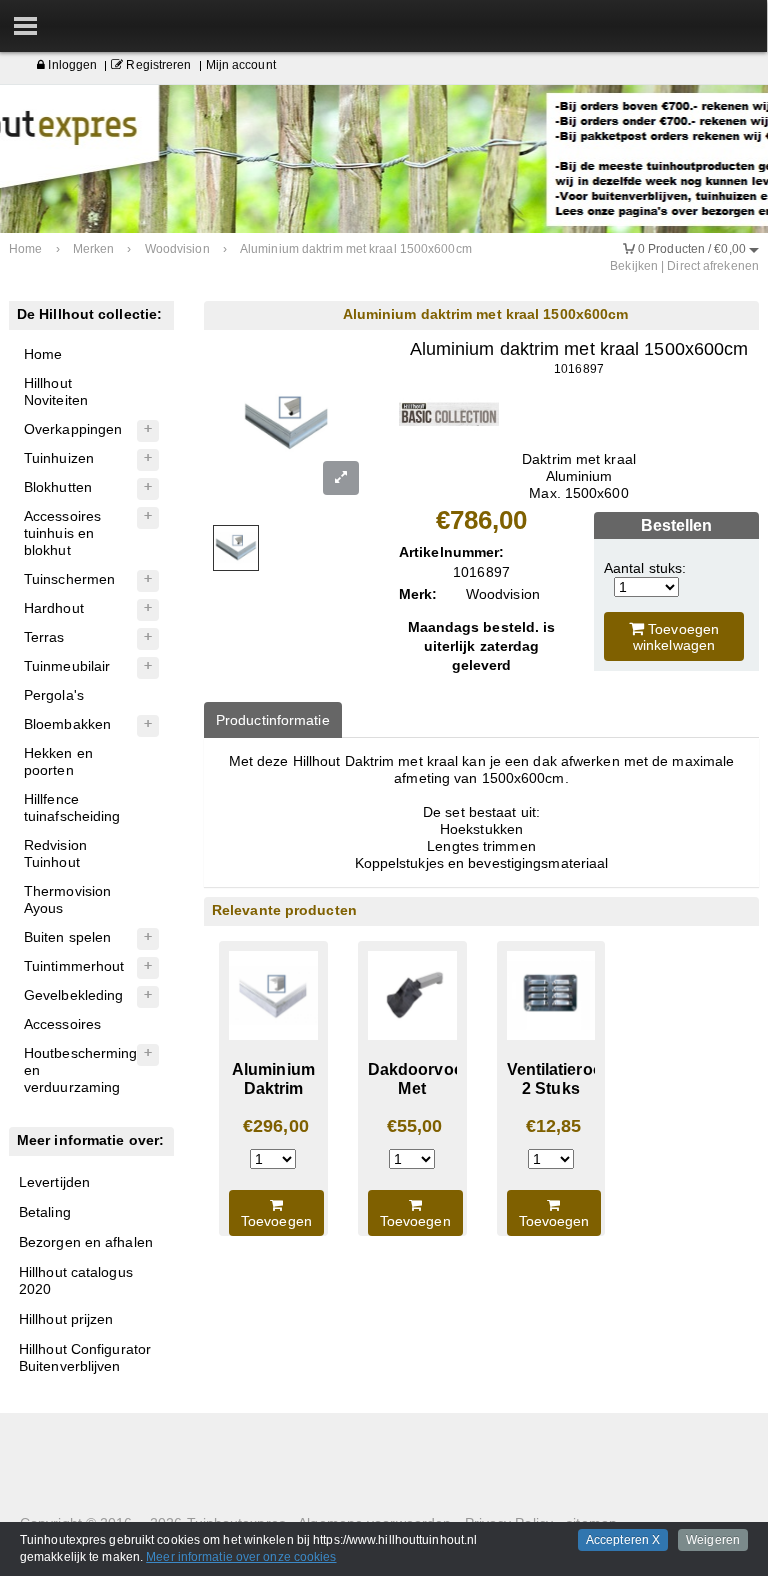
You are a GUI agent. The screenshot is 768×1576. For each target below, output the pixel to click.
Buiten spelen (67, 937)
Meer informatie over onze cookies (241, 1557)
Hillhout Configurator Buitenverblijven (85, 1357)
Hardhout (54, 608)
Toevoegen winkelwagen (676, 637)
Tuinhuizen (59, 458)
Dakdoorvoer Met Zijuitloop (418, 1087)
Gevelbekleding (73, 995)
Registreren (157, 65)
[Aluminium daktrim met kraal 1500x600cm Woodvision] (449, 413)
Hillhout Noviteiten (56, 391)
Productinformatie (273, 720)
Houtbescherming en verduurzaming (81, 1070)
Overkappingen (73, 429)
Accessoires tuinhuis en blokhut (62, 533)
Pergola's (54, 695)
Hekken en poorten (58, 761)
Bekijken (634, 266)
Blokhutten (58, 487)
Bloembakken (67, 724)
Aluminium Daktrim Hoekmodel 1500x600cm (277, 1097)
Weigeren (713, 1540)
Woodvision (503, 594)
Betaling (45, 1212)
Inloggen (71, 65)
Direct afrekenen (713, 266)
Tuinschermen (69, 579)
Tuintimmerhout (74, 966)
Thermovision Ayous (67, 899)
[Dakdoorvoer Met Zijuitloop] (412, 995)
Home (43, 354)
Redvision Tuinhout (55, 853)
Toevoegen (276, 1221)
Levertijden (54, 1182)
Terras (44, 637)
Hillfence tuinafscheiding (72, 807)
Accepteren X (623, 1540)
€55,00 (415, 1126)
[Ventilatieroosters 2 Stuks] (551, 995)
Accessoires (62, 1024)
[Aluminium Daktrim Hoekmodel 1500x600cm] (273, 995)
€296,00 (276, 1126)
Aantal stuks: (645, 568)
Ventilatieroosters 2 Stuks (574, 1078)
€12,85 (554, 1126)
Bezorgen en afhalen (86, 1242)
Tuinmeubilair (67, 666)
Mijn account (241, 65)
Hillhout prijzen (66, 1319)
